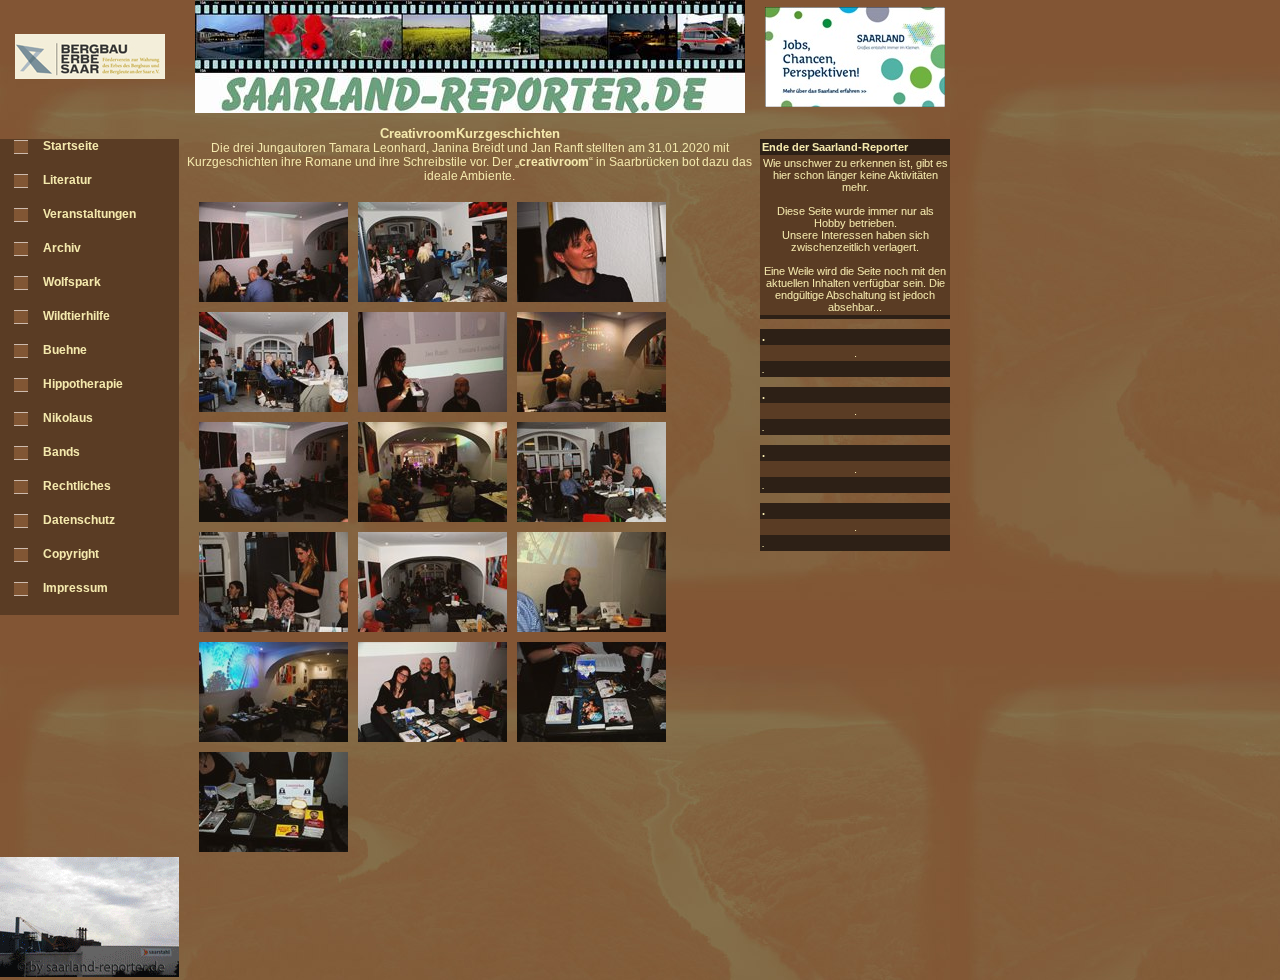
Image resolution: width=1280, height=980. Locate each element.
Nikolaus (68, 418)
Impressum (75, 588)
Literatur (67, 180)
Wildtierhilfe (76, 316)
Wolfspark (72, 282)
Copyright (71, 554)
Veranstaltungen (89, 214)
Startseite (71, 146)
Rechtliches (77, 486)
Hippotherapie (83, 384)
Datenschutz (79, 520)
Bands (61, 452)
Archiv (62, 248)
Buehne (65, 350)
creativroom (554, 162)
